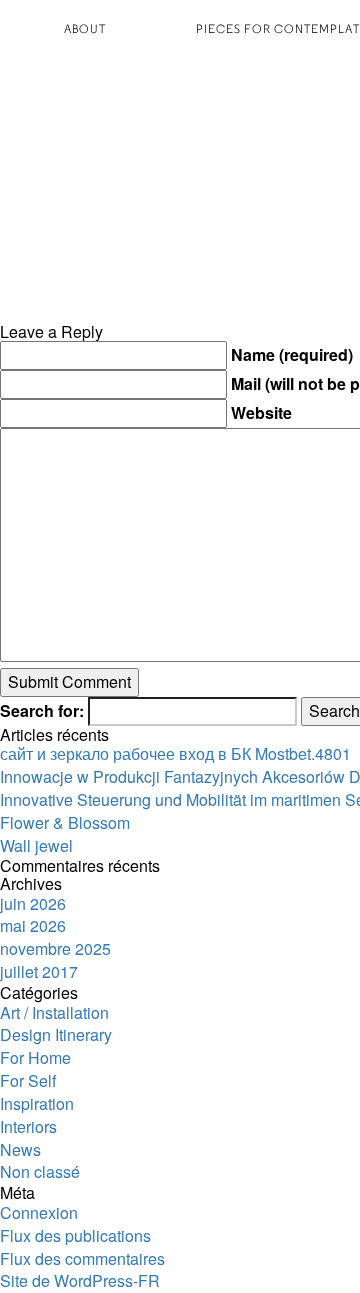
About (85, 28)
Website (261, 413)
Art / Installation (54, 1012)
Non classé (40, 1171)
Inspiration (37, 1103)
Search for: (42, 711)
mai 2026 (33, 925)
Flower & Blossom (65, 822)
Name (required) (292, 355)
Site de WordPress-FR (80, 1280)
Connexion (39, 1212)
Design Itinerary (56, 1034)
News (20, 1149)
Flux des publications (75, 1235)
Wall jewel (36, 845)
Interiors (28, 1126)
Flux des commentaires (82, 1258)
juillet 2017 (39, 971)
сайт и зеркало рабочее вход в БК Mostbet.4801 (175, 753)
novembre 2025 (55, 948)
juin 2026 (33, 903)
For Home (35, 1057)
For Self (28, 1080)
